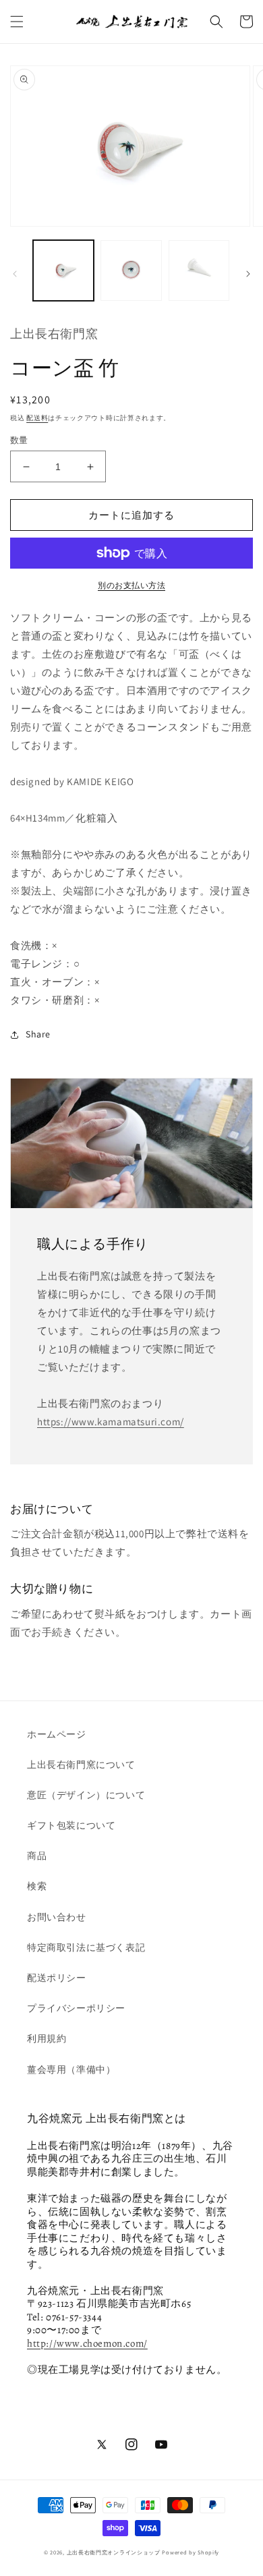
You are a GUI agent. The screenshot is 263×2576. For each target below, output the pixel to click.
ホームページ (57, 1734)
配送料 (37, 418)
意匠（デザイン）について (86, 1795)
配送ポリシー (57, 1978)
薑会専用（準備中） (71, 2069)
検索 (37, 1886)
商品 (37, 1856)
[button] (17, 22)
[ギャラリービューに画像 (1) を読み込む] (63, 270)
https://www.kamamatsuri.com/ (111, 1422)
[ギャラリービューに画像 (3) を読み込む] (199, 270)
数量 (19, 440)
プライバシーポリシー (76, 2008)
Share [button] (38, 1034)
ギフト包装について (71, 1825)
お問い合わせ (57, 1917)
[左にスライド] (15, 274)
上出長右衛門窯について (81, 1765)
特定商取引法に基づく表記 (86, 1947)
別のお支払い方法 (131, 585)
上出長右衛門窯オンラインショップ (114, 2552)
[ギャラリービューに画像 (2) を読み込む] (131, 270)
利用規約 (47, 2038)
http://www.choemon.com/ (87, 2343)
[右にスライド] (248, 274)
